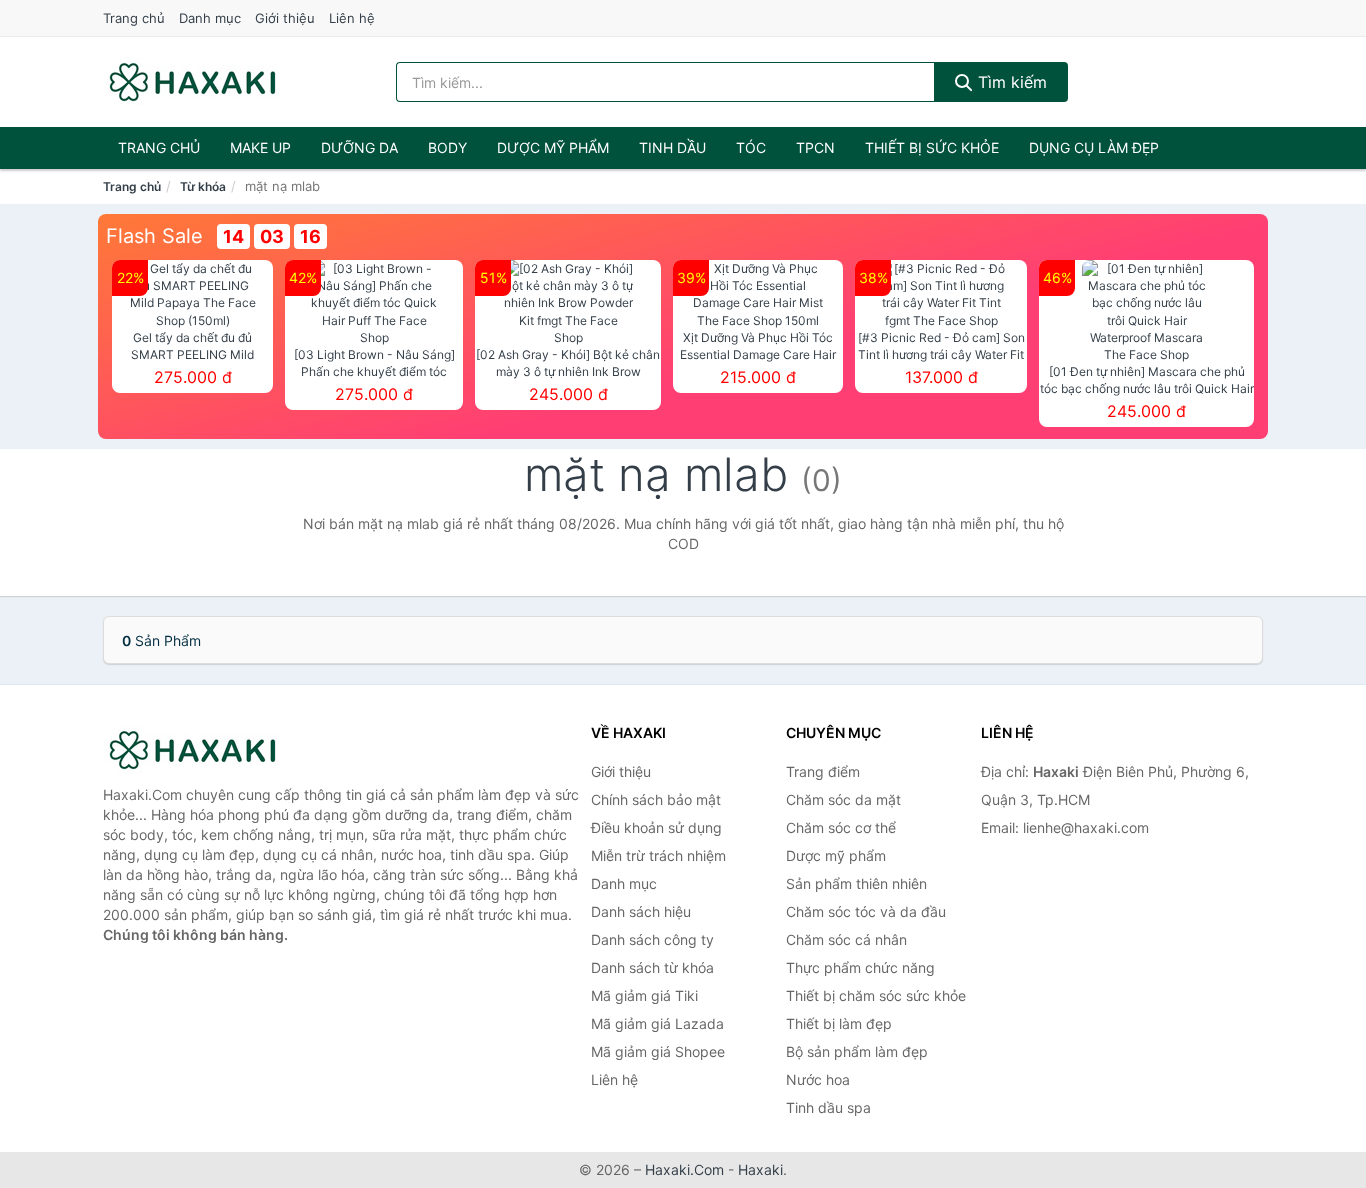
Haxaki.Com (684, 1169)
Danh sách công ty (652, 939)
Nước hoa (818, 1079)
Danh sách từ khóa (652, 967)
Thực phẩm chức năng (860, 967)
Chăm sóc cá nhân (846, 939)
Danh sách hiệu (641, 911)
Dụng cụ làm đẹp (1094, 147)
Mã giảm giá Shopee (658, 1051)
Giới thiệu (285, 18)
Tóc (751, 147)
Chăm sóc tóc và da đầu (866, 911)
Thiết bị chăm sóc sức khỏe (876, 995)
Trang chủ (134, 18)
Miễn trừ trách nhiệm (658, 855)
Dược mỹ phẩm (553, 147)
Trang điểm (823, 771)
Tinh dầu (672, 147)
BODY (447, 147)
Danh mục (210, 18)
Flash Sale (154, 236)
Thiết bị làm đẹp (839, 1023)
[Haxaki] (203, 750)
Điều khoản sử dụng (656, 827)
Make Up (260, 147)
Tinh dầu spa (828, 1107)
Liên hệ (352, 18)
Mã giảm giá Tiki (644, 995)
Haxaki (760, 1169)
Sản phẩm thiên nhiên (856, 883)
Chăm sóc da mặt (843, 799)
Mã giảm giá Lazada (657, 1023)
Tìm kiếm (1010, 82)
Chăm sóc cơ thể (841, 827)
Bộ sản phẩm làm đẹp (857, 1051)
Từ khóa (203, 186)
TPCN (815, 147)
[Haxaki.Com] (192, 82)
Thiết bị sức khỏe (932, 147)
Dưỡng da (359, 147)
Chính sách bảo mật (656, 799)
